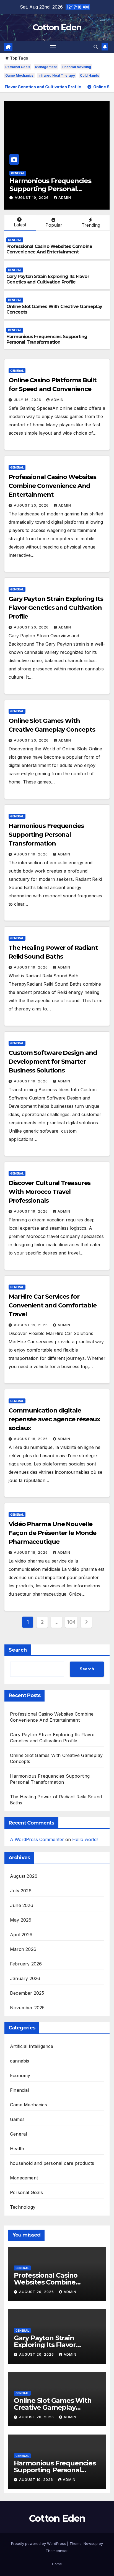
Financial (20, 2090)
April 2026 (21, 1935)
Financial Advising (76, 67)
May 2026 (21, 1920)
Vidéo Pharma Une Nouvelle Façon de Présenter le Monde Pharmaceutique (52, 1533)
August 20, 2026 (32, 505)
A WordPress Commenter (37, 1839)
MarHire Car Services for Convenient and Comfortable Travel (52, 1305)
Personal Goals (18, 67)
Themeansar (57, 2551)
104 (71, 1622)
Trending (91, 225)
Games (17, 2119)
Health (17, 2149)
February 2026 (26, 1964)
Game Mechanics (19, 75)
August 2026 (24, 1876)
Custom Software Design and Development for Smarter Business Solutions (53, 1062)
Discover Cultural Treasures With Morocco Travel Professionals (50, 1192)
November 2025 (27, 2008)
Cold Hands (90, 75)
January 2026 (25, 1978)
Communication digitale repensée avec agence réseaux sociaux (54, 1419)
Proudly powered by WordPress (39, 2543)
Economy (20, 2075)
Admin (65, 198)
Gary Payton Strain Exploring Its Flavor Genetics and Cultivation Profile (48, 279)
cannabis (20, 2061)
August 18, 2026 (31, 1439)
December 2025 (27, 1993)
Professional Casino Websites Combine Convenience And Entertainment (49, 249)
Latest (20, 225)
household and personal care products (52, 2163)
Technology (23, 2207)
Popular (54, 225)
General (18, 173)
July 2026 (21, 1891)
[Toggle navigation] (53, 47)
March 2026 (23, 1949)
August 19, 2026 (32, 198)
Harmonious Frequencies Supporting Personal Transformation (50, 189)
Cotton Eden (57, 27)
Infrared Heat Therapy (57, 75)
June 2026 (22, 1905)
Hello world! (85, 1839)
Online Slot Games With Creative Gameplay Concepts (53, 2407)
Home (57, 2564)
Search (18, 1650)
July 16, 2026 (28, 400)
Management (46, 67)
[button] (96, 47)
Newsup (91, 2543)
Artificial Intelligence (32, 2046)
